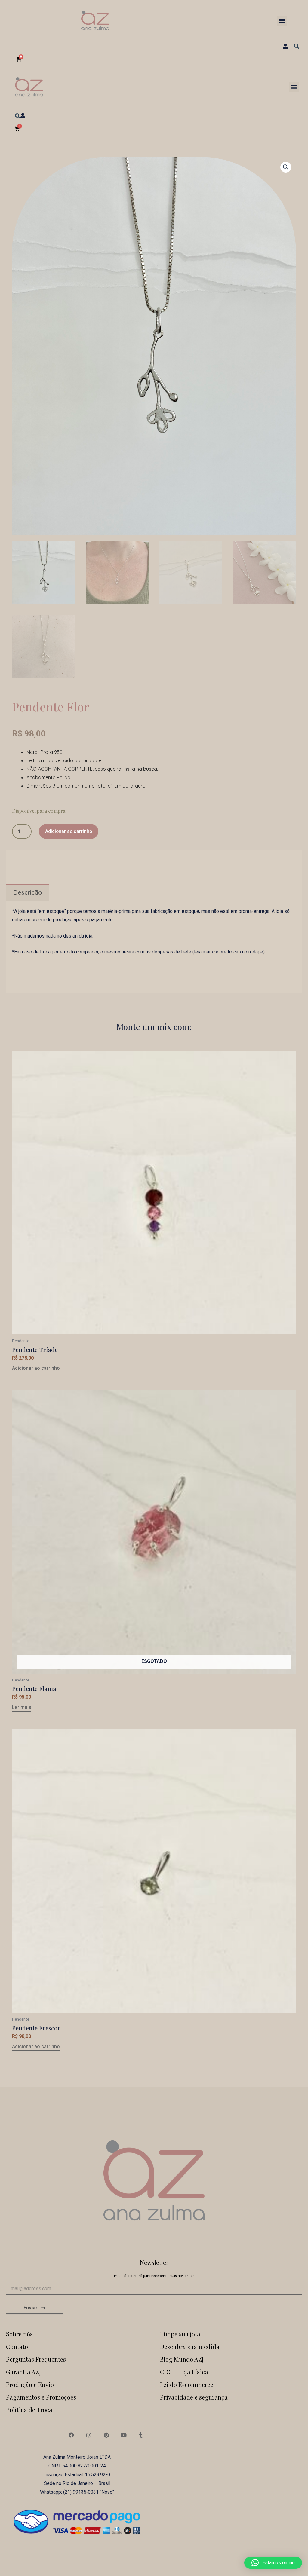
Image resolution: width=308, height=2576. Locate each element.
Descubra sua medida (190, 2347)
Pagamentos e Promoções (41, 2397)
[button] (282, 21)
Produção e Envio (30, 2384)
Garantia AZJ (23, 2372)
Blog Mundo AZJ (182, 2359)
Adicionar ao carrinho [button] (36, 1368)
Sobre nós (19, 2334)
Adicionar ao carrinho (69, 831)
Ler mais (22, 1707)
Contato (17, 2347)
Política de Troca (29, 2410)
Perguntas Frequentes (36, 2359)
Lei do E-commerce (187, 2384)
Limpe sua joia (180, 2334)
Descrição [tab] (28, 892)
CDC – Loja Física (184, 2372)
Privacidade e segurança (194, 2397)
